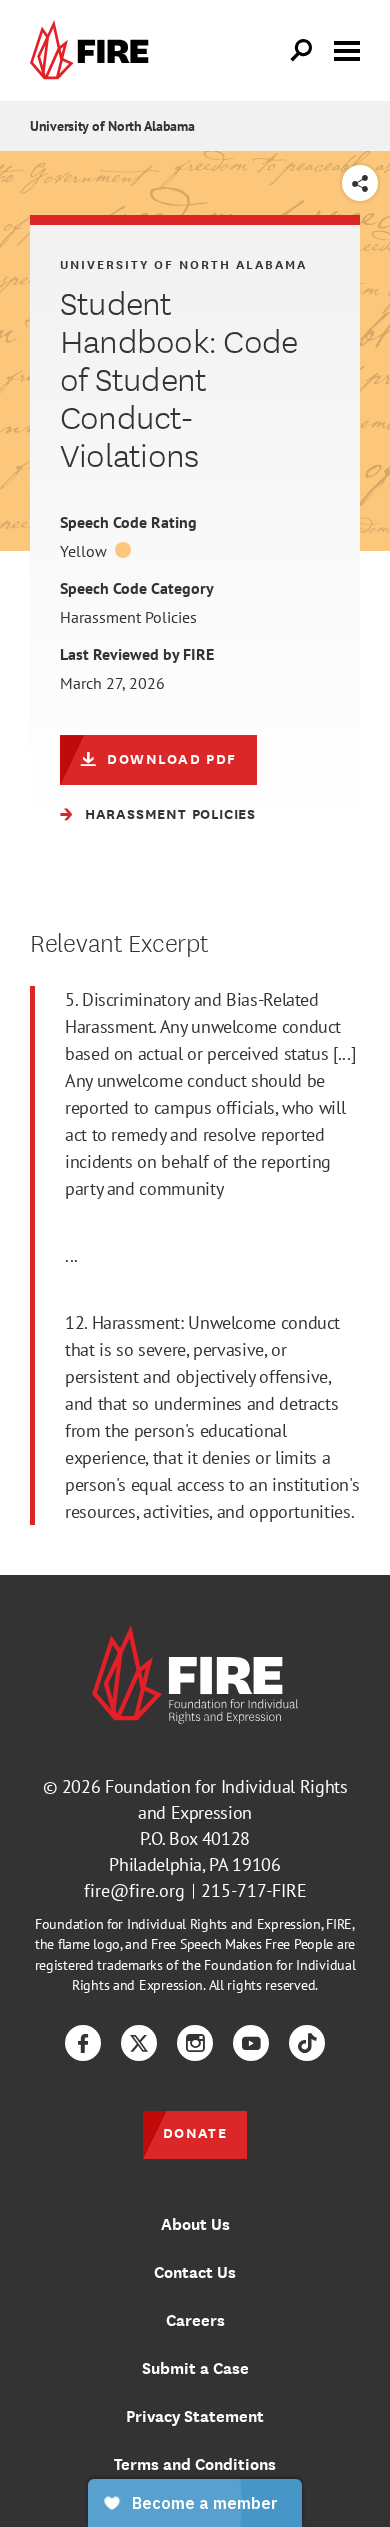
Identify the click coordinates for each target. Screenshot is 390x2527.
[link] (94, 50)
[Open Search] (302, 51)
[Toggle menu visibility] (347, 49)
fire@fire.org (134, 1890)
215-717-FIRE (254, 1890)
